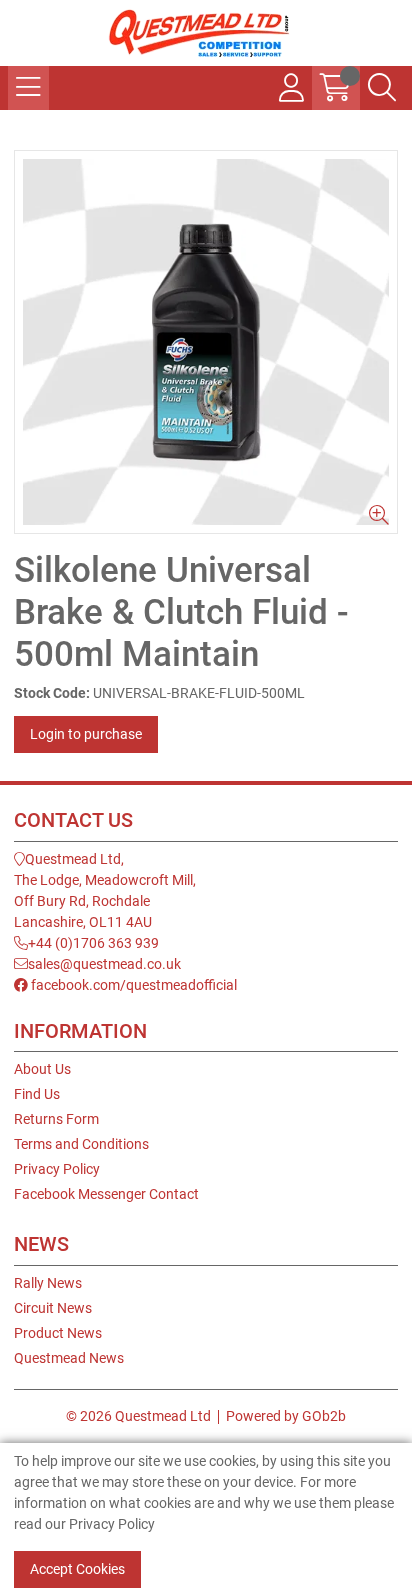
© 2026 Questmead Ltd (138, 1416)
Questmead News (69, 1358)
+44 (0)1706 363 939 (93, 943)
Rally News (48, 1283)
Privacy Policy (57, 1169)
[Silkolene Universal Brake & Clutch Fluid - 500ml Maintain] (206, 342)
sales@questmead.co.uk (104, 964)
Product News (58, 1333)
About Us (42, 1069)
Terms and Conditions (81, 1144)
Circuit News (53, 1308)
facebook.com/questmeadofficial (132, 985)
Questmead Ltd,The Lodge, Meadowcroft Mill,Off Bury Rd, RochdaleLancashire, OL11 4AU (105, 890)
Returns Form (56, 1119)
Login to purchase (86, 734)
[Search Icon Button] (382, 88)
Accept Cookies (77, 1569)
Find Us (37, 1094)
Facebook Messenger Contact (106, 1194)
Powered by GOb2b (286, 1416)
